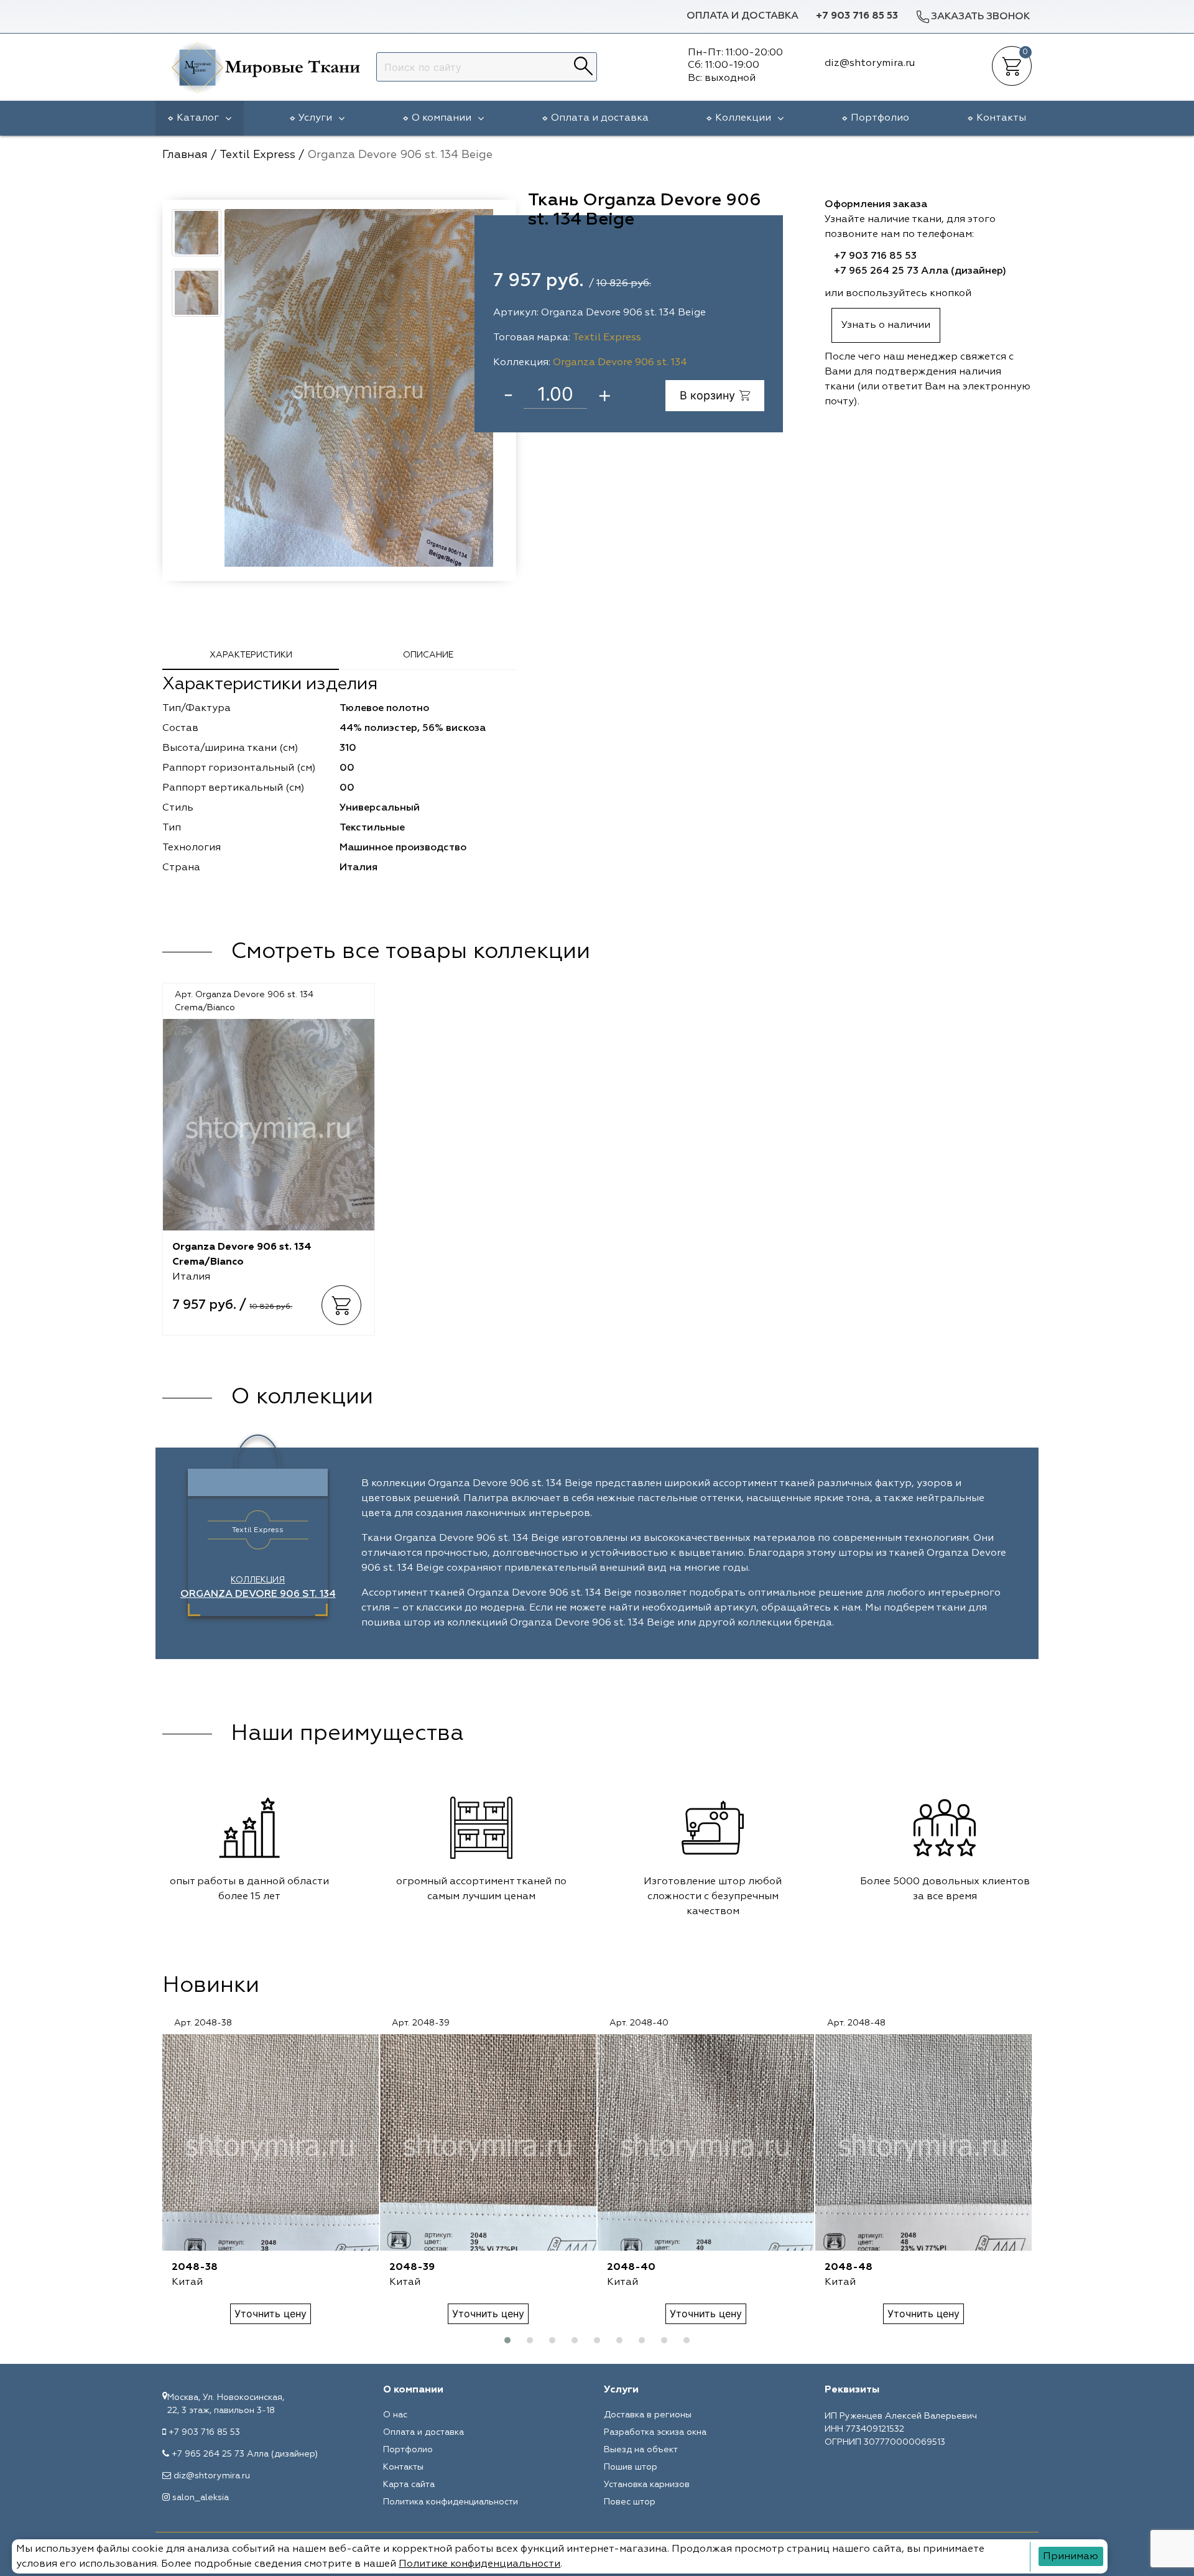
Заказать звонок (980, 17)
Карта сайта (409, 2485)
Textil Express (607, 338)
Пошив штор (631, 2467)
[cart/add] (341, 1305)
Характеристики (251, 655)
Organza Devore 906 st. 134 (620, 363)
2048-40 (631, 2267)
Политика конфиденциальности (451, 2502)
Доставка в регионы (648, 2415)
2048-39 (412, 2267)
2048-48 (849, 2267)
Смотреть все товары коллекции (410, 952)
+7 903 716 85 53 (857, 16)
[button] (507, 2340)
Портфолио (880, 118)
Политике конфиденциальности (479, 2564)
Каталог (198, 118)
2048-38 (195, 2267)
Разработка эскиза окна (655, 2432)
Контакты (1001, 118)
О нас (395, 2415)
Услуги (315, 118)
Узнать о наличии (886, 325)
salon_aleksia (201, 2498)
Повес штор (630, 2502)
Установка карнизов (647, 2485)
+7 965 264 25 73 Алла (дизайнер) (920, 271)
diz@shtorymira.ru (212, 2476)
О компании (442, 118)
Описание (428, 655)
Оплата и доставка (743, 16)
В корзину (707, 395)
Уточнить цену (271, 2313)
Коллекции (743, 118)
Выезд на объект (641, 2450)
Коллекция (258, 1588)
